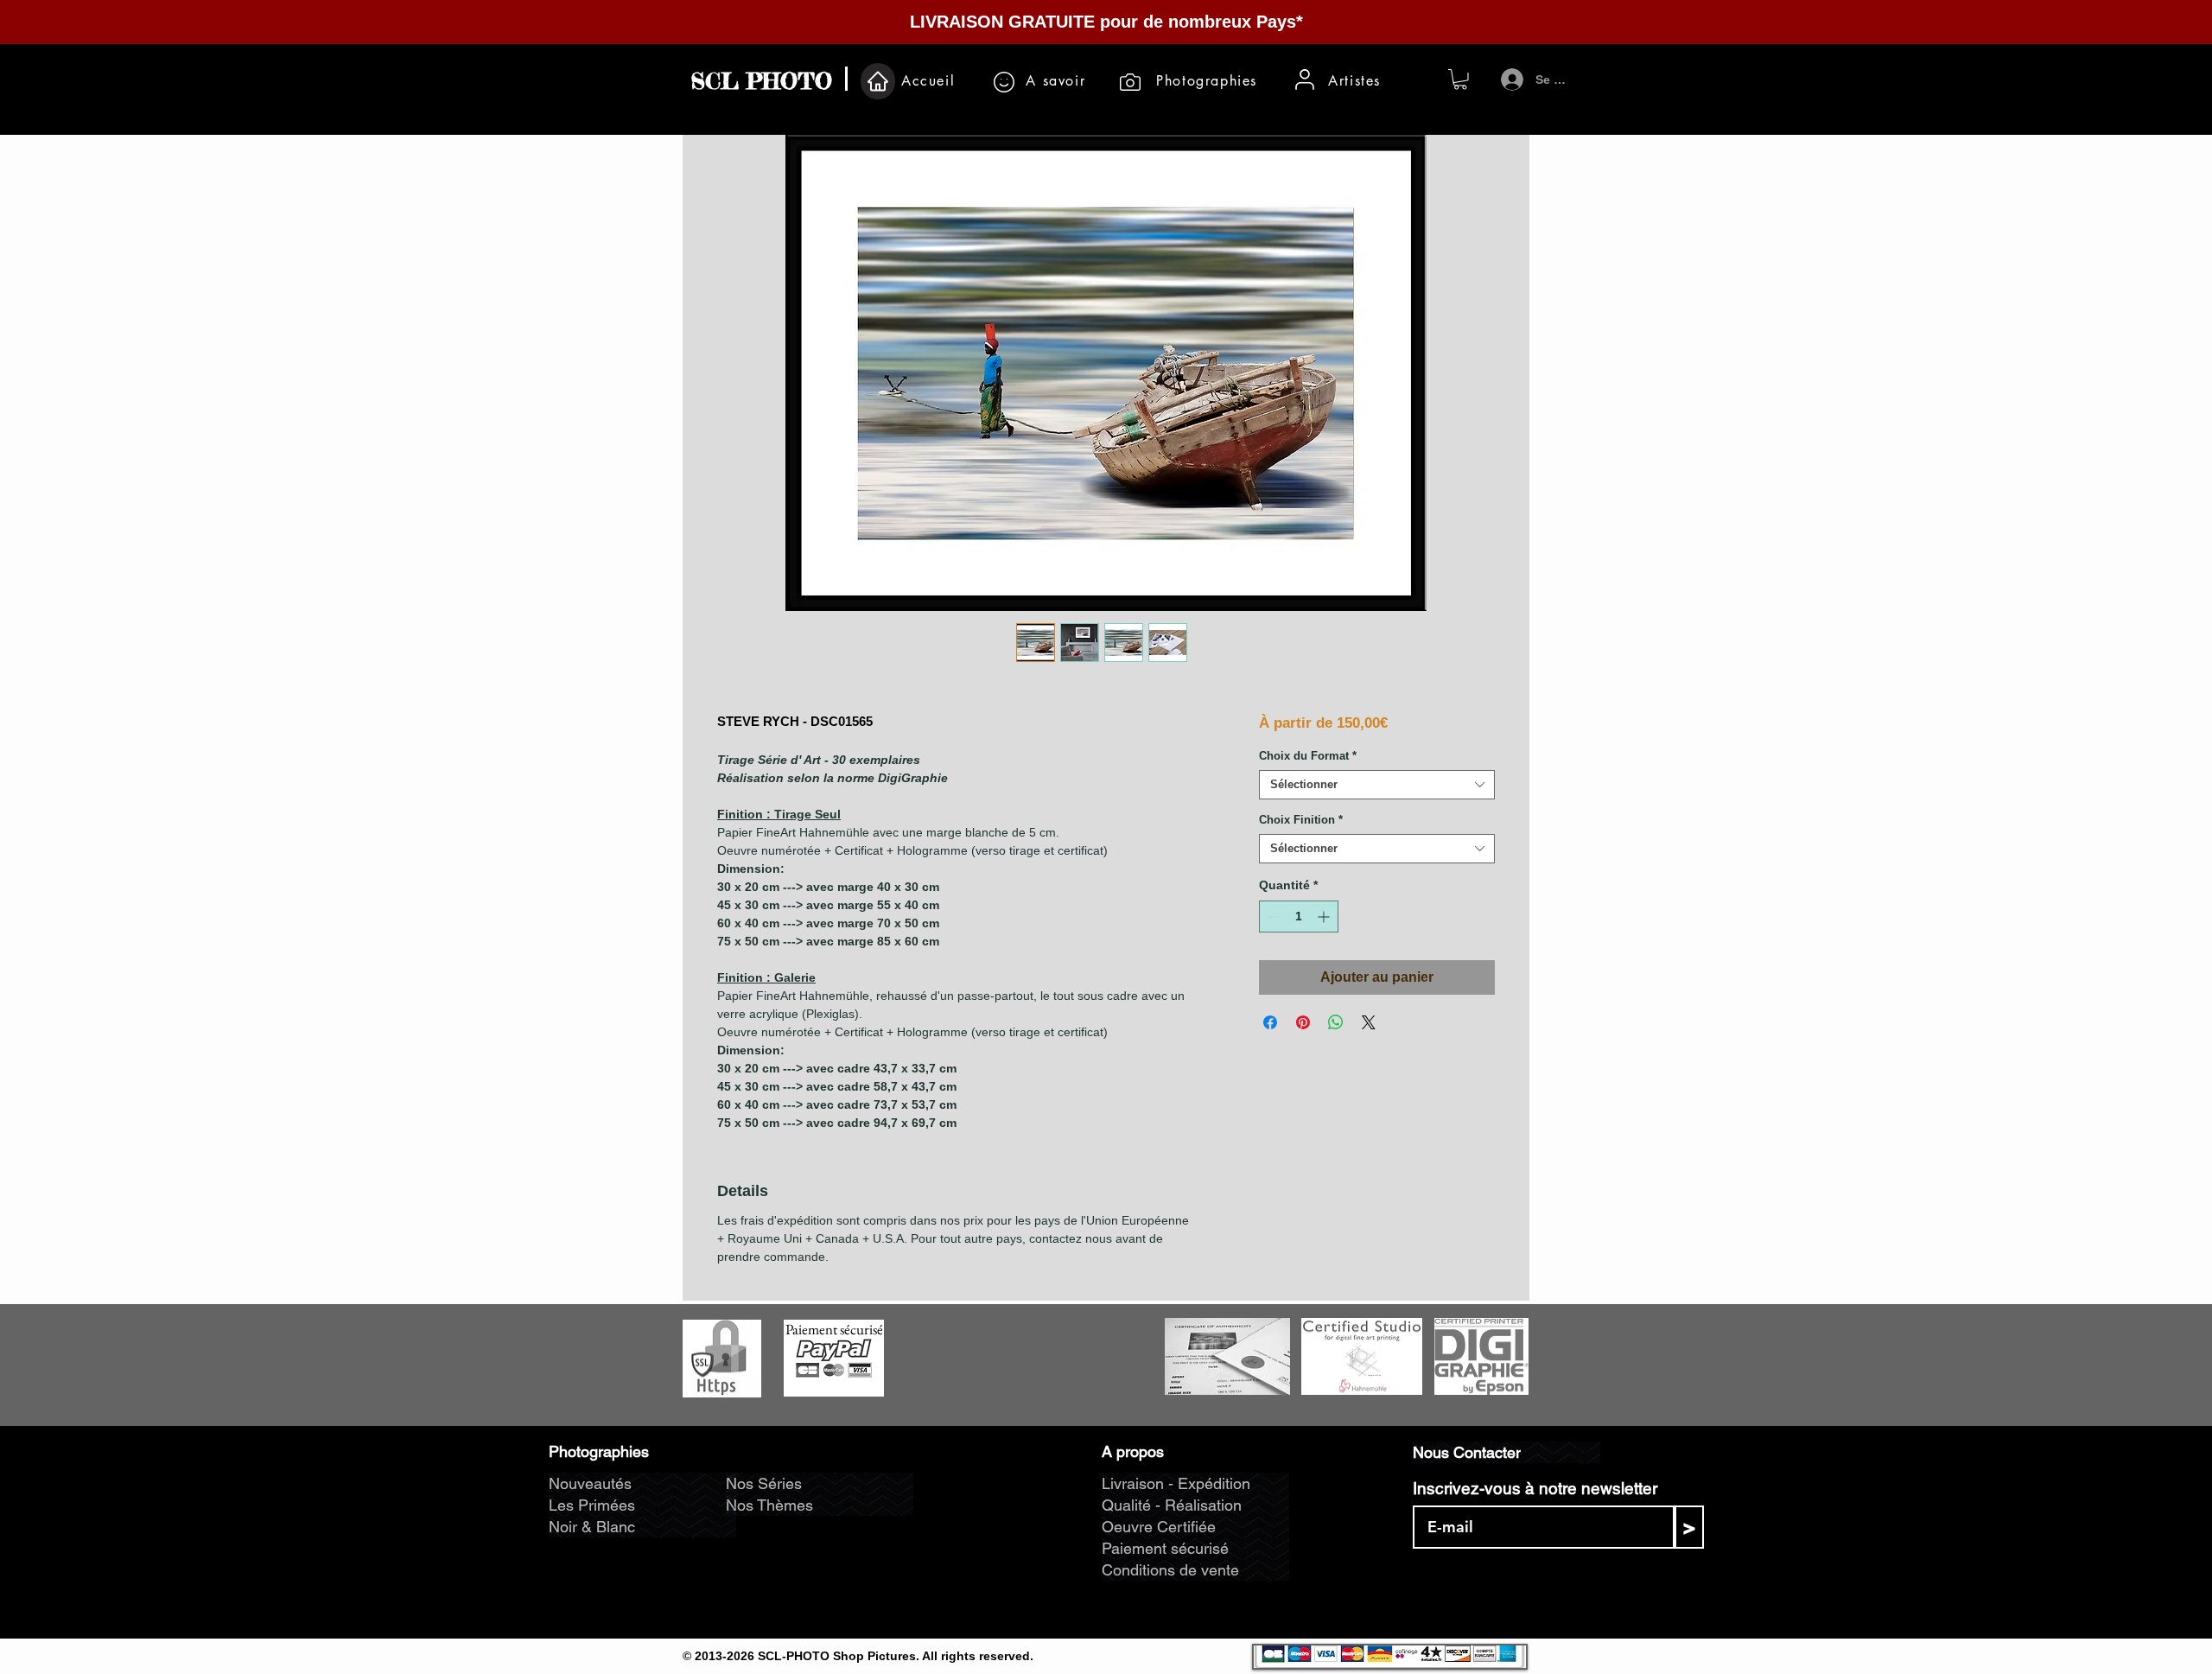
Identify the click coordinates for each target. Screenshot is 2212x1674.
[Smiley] (1004, 82)
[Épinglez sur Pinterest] (1303, 1022)
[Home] (878, 81)
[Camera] (1130, 82)
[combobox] (1377, 785)
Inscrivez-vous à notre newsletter (1535, 1489)
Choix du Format (1308, 756)
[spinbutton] (1299, 917)
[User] (1305, 80)
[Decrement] (1272, 917)
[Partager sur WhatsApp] (1336, 1022)
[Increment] (1325, 917)
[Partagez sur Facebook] (1270, 1022)
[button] (1460, 80)
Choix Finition (1301, 820)
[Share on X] (1369, 1022)
